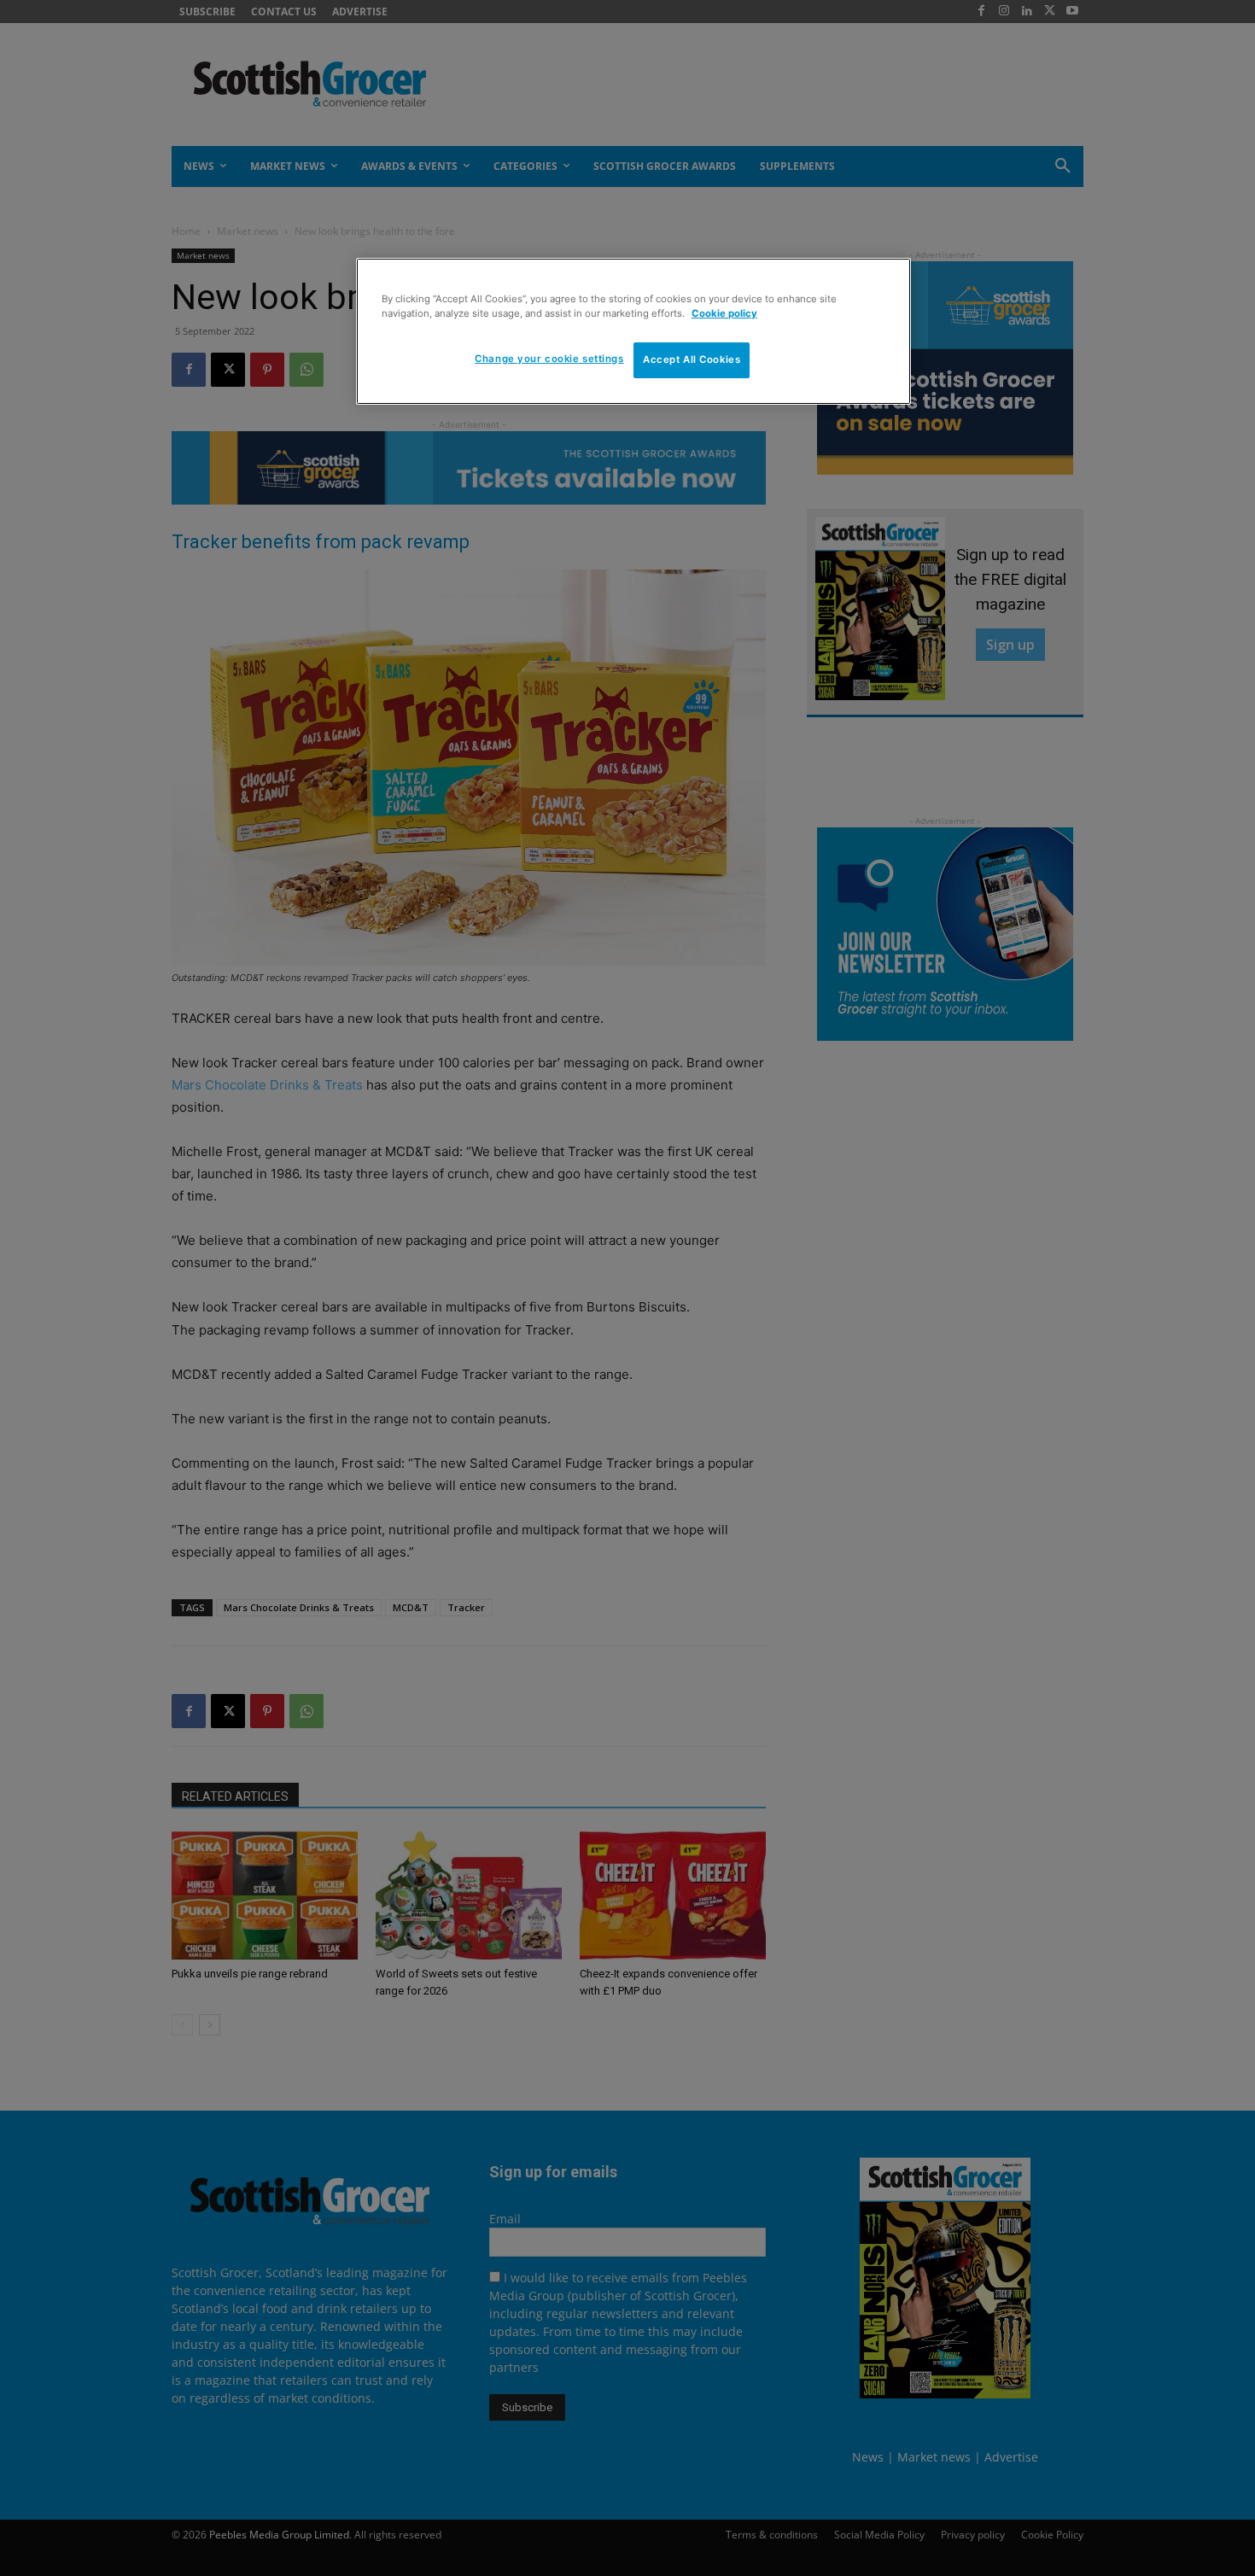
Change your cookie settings (549, 359)
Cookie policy (724, 313)
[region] (633, 331)
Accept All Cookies (692, 359)
